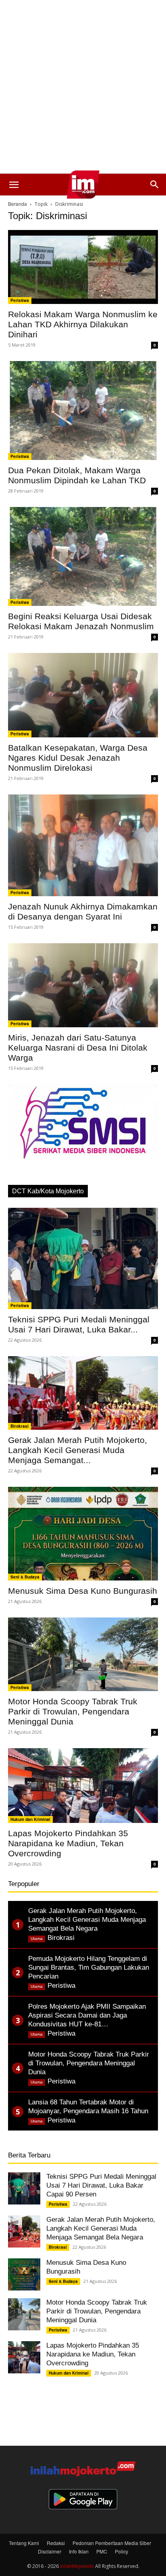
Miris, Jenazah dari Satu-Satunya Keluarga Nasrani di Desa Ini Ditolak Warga (78, 1048)
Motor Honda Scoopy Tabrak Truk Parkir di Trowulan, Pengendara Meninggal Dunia (73, 1711)
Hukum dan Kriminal (30, 1819)
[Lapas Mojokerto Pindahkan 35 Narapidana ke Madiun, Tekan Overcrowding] (83, 1786)
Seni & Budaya (25, 1577)
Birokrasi (20, 1426)
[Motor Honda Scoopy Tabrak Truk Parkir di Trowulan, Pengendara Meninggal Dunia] (83, 1654)
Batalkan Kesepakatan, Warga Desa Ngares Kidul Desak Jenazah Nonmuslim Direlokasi (78, 758)
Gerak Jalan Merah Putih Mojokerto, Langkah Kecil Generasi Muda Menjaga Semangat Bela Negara (101, 2228)
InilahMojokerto (77, 2566)
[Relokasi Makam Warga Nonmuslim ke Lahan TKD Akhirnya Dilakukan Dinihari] (83, 267)
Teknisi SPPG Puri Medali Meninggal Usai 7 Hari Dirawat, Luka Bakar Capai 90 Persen (101, 2185)
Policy (121, 2551)
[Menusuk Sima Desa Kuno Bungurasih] (83, 1534)
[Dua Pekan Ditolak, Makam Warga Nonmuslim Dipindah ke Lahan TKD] (83, 411)
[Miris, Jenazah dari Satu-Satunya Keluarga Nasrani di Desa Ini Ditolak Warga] (83, 985)
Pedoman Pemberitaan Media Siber (112, 2543)
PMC (102, 2551)
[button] (14, 185)
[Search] (155, 185)
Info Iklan (79, 2551)
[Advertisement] (83, 87)
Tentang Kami (24, 2543)
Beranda (18, 204)
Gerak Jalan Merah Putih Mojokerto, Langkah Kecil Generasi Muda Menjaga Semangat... (78, 1450)
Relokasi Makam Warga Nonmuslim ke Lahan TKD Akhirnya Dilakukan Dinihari (83, 324)
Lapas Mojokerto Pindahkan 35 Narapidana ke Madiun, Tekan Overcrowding (68, 1843)
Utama (37, 1939)
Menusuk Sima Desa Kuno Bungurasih (83, 1591)
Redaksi (56, 2543)
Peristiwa (20, 300)
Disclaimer (50, 2551)
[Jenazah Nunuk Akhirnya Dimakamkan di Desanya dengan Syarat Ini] (83, 846)
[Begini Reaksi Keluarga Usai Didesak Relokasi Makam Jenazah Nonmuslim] (83, 556)
